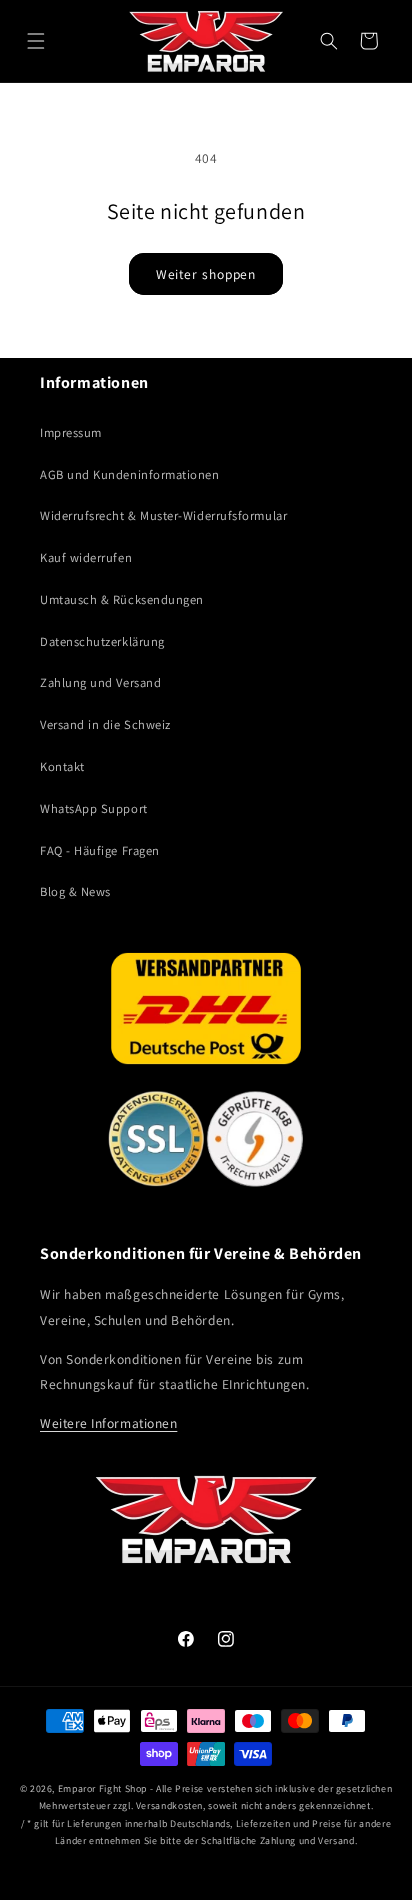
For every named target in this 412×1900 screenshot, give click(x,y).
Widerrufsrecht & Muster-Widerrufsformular (163, 515)
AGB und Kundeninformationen (130, 474)
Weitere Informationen (108, 1423)
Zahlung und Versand (100, 682)
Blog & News (75, 891)
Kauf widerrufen (86, 557)
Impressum (71, 432)
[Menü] (36, 41)
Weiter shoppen (206, 274)
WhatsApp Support (94, 808)
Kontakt (62, 766)
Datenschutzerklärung (102, 641)
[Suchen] (329, 41)
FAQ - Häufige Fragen (100, 850)
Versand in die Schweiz (105, 724)
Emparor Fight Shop (102, 1788)
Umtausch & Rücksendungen (122, 599)
